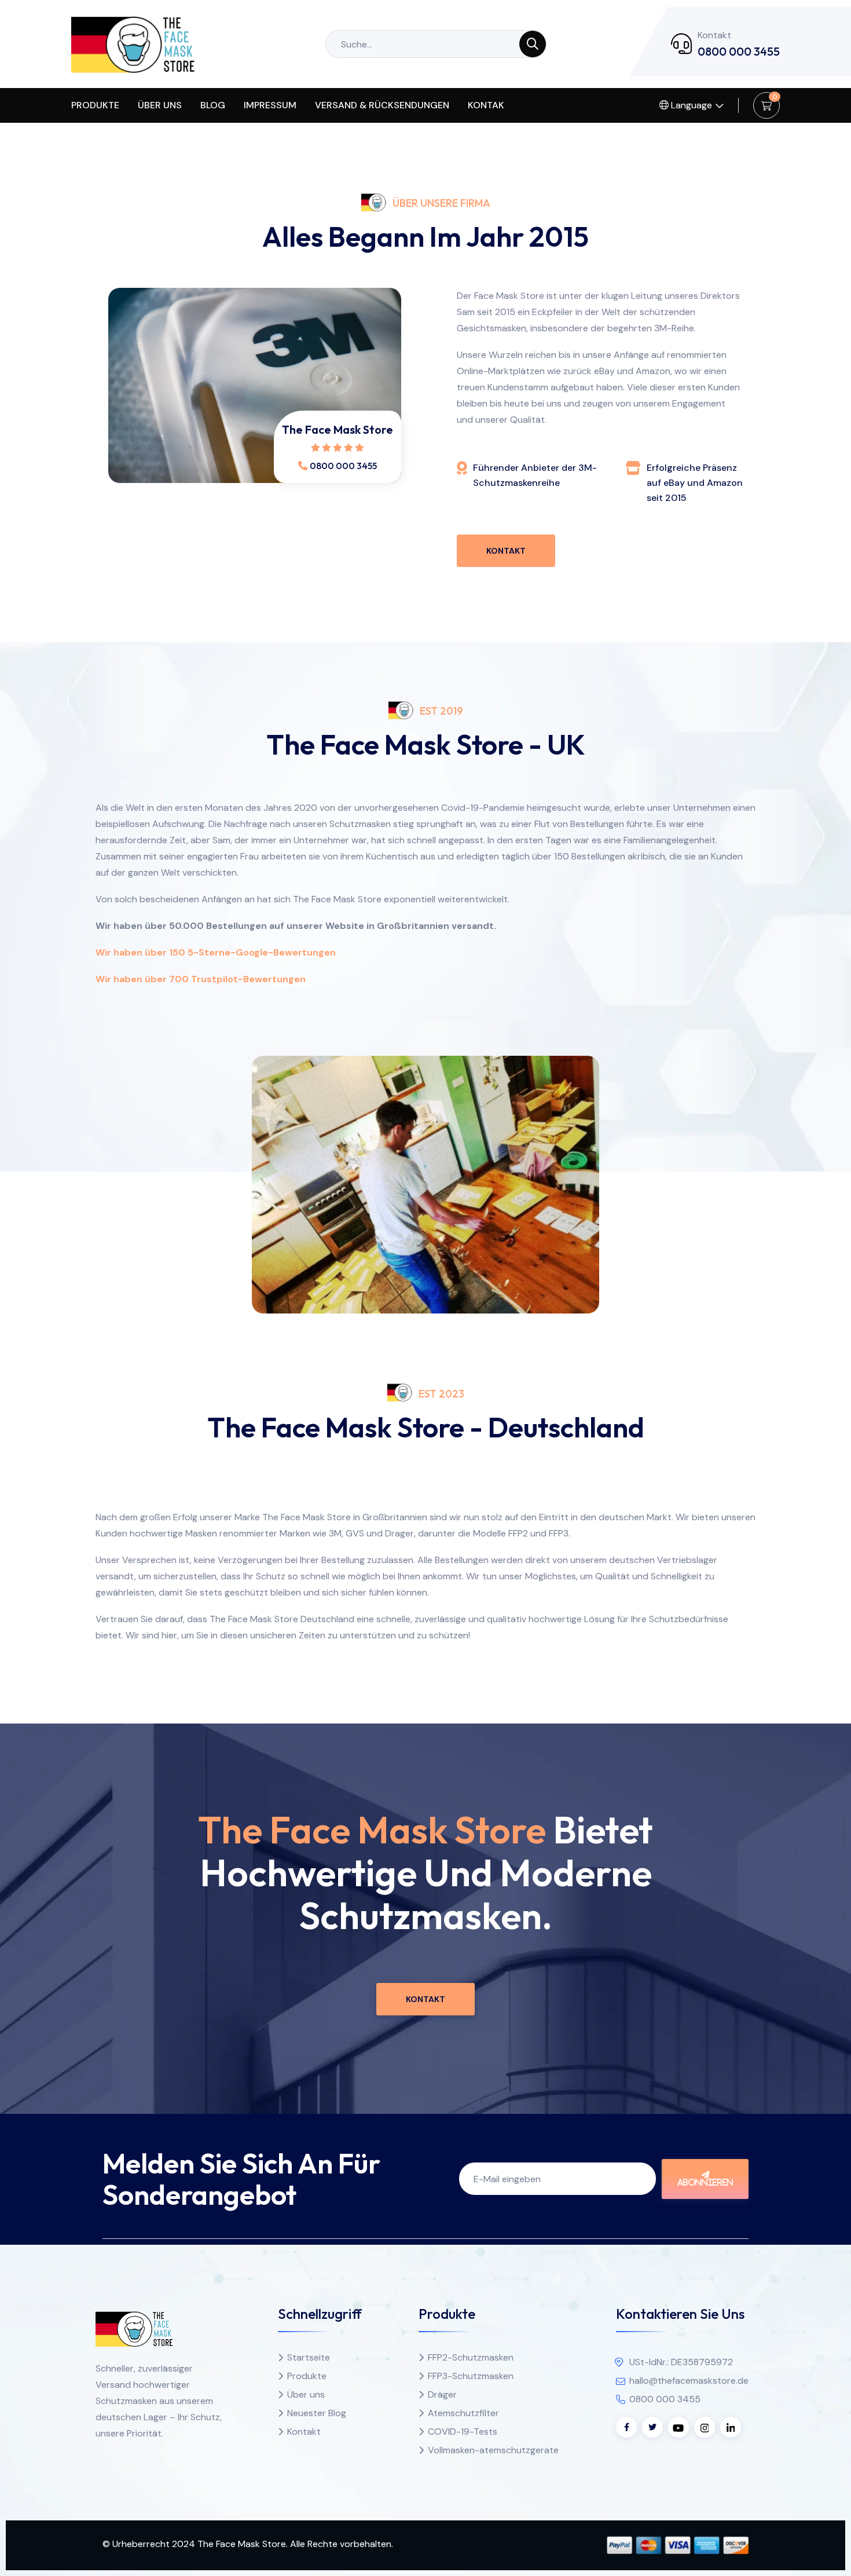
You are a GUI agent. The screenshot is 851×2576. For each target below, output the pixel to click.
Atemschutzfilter (463, 2413)
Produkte (95, 105)
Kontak (486, 105)
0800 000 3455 (739, 51)
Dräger (442, 2394)
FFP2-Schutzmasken (471, 2357)
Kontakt (506, 551)
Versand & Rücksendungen (382, 105)
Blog (213, 105)
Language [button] (690, 105)
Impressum (270, 105)
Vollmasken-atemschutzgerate (493, 2450)
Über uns (160, 105)
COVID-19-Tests (463, 2432)
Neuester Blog (317, 2413)
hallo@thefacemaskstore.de (689, 2381)
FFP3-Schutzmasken (471, 2376)
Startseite (309, 2357)
